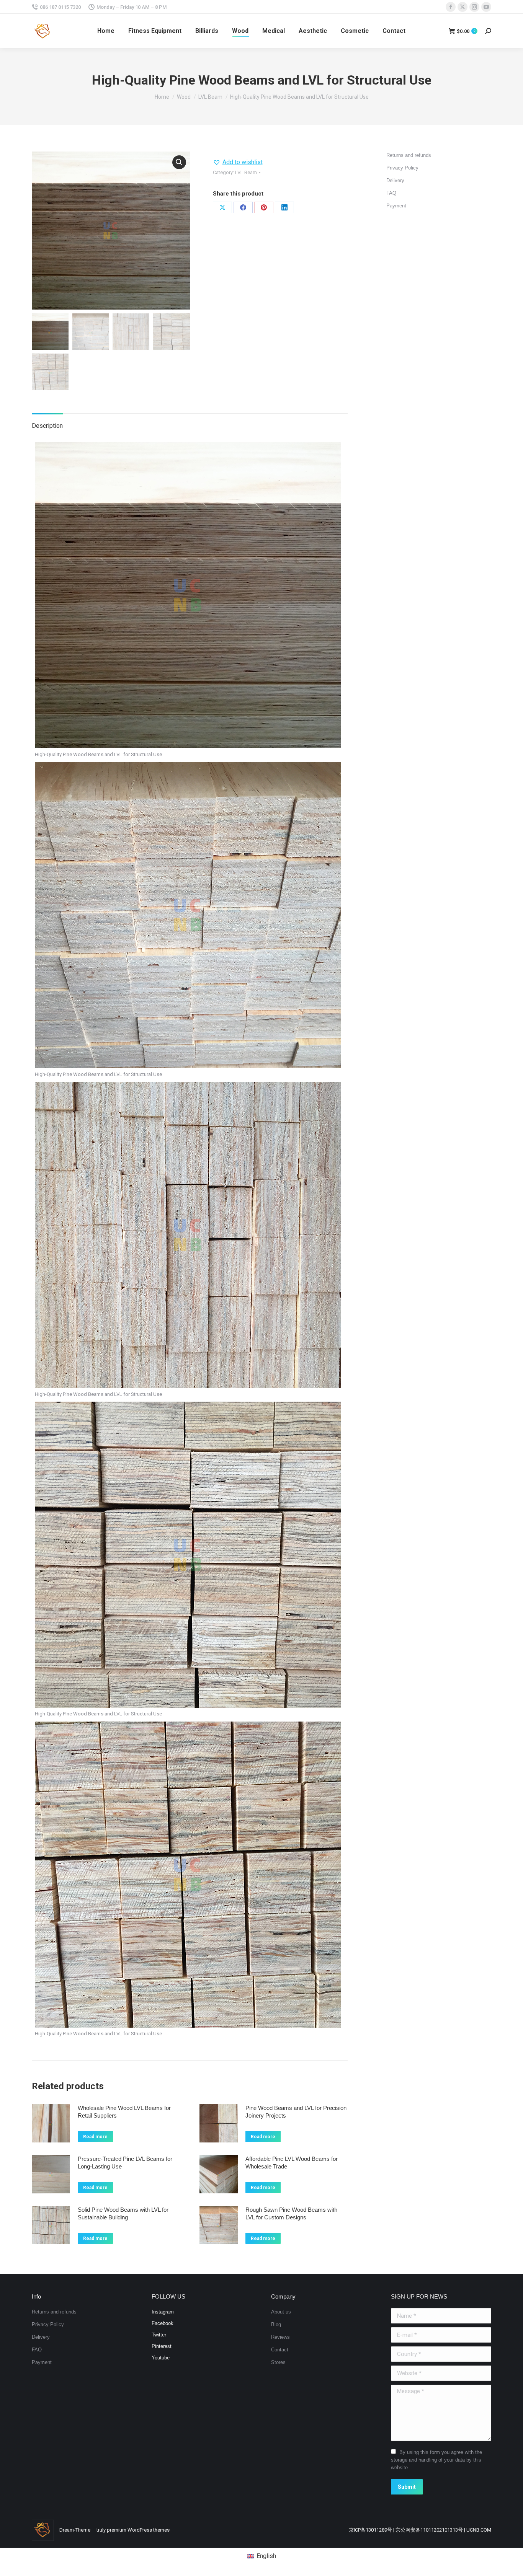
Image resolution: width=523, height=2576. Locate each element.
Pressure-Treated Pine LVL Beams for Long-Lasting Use (125, 2163)
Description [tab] (47, 426)
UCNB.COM (479, 2530)
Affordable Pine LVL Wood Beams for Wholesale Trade (292, 2163)
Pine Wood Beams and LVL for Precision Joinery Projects (296, 2112)
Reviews (280, 2337)
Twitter (159, 2335)
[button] (179, 162)
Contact (280, 2350)
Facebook (163, 2323)
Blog (276, 2324)
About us (281, 2312)
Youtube (161, 2358)
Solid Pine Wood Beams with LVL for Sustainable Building (123, 2213)
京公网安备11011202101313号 (429, 2530)
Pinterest (162, 2346)
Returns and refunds (409, 155)
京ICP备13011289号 (370, 2530)
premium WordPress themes (138, 2530)
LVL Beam (246, 172)
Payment (396, 206)
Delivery (395, 180)
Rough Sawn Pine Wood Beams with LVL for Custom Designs (291, 2213)
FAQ (391, 193)
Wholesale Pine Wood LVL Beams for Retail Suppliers (124, 2112)
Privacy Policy (402, 168)
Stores (278, 2362)
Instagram (163, 2312)
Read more (95, 2137)
